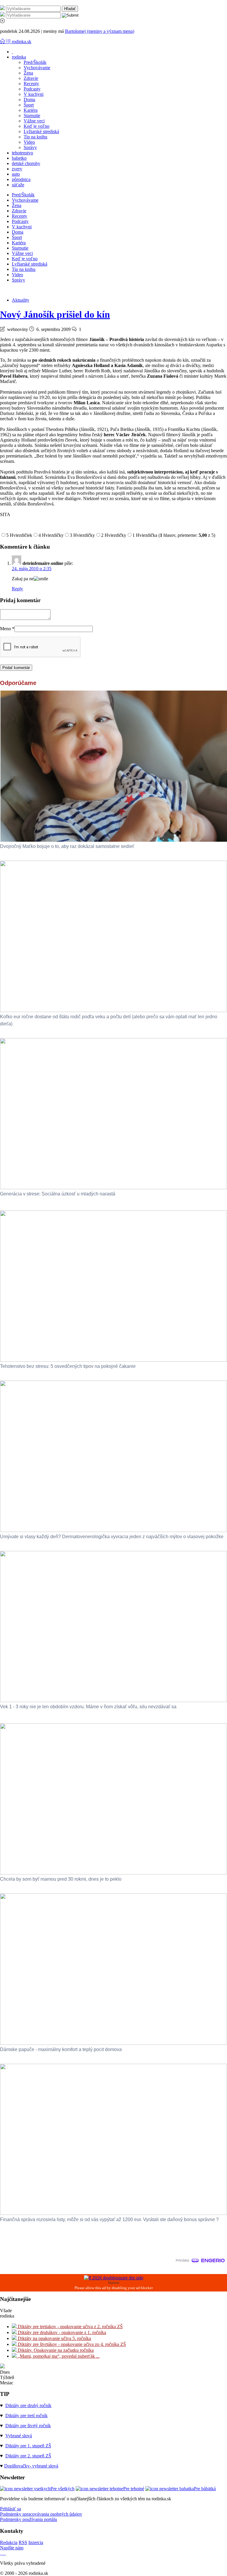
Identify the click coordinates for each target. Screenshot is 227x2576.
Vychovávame (37, 68)
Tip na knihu (35, 137)
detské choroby (26, 163)
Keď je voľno (37, 126)
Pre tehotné (134, 2489)
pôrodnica (21, 179)
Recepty (31, 84)
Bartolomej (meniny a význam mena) (100, 31)
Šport (29, 105)
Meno (7, 629)
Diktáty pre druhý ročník (28, 2405)
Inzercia (36, 2542)
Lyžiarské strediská (41, 131)
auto (16, 174)
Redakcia (9, 2542)
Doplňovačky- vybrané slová (31, 2466)
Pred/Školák (35, 62)
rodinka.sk (22, 42)
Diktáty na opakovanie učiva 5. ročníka (54, 2338)
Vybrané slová (19, 2436)
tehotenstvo (22, 153)
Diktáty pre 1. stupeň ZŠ (28, 2446)
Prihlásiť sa (10, 2509)
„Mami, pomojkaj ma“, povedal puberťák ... (58, 2356)
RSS (23, 2542)
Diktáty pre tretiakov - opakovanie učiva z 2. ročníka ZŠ (70, 2327)
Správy (30, 147)
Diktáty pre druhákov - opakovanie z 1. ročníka (61, 2332)
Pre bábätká (205, 2489)
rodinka (19, 57)
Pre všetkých (63, 2489)
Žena (28, 73)
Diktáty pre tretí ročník (26, 2416)
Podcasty (32, 89)
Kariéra (31, 110)
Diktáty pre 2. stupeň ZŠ (28, 2456)
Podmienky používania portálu (29, 2519)
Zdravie (31, 78)
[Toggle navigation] (3, 42)
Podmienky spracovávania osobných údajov (41, 2514)
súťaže (18, 185)
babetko (19, 158)
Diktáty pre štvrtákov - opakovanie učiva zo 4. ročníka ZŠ (71, 2344)
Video (29, 142)
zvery (17, 169)
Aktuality (21, 300)
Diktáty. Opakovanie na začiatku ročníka (55, 2350)
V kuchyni (34, 94)
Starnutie (32, 115)
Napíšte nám (12, 2548)
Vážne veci (34, 121)
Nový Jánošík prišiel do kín (55, 314)
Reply (17, 589)
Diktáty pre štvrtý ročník (28, 2426)
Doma (29, 100)
